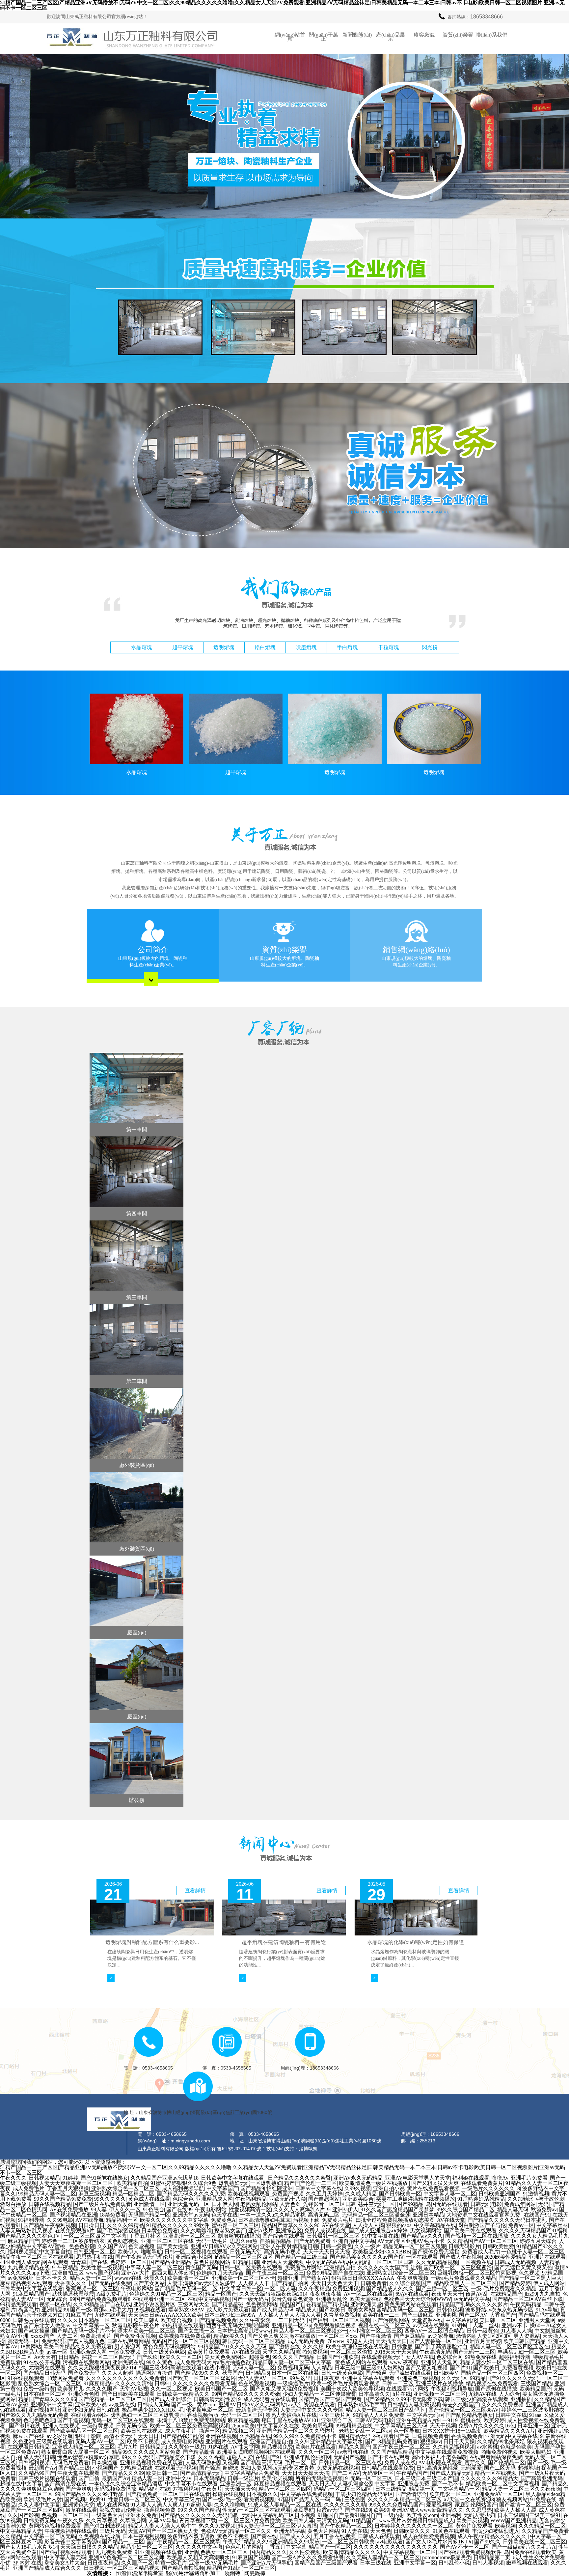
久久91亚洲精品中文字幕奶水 (329, 2441)
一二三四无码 (289, 2320)
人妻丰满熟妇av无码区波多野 (201, 2283)
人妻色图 (290, 2204)
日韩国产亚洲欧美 (338, 2357)
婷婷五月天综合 (538, 2241)
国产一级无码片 (251, 2299)
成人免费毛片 (29, 2188)
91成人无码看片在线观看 (267, 2399)
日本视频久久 (262, 2494)
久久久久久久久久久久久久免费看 (125, 2378)
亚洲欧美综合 (358, 2199)
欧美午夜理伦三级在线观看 (358, 2347)
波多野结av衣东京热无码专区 (499, 2310)
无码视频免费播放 (115, 2489)
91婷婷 (70, 2178)
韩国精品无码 (355, 2436)
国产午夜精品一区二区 (346, 2526)
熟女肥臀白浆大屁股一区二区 (75, 2452)
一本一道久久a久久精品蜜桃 (273, 2215)
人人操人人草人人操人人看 (289, 2315)
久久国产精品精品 (392, 2452)
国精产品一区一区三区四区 (492, 2373)
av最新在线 (122, 2404)
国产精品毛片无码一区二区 (186, 2289)
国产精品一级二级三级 (301, 2257)
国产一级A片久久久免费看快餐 (308, 2557)
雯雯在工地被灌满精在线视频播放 (416, 2199)
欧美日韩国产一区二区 (221, 2389)
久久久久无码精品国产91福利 (533, 2231)
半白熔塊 (347, 647)
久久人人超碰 (118, 2373)
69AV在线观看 (412, 2294)
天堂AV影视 (134, 2389)
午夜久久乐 (70, 2520)
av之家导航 (441, 2336)
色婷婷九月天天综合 (220, 2273)
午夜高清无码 (435, 2352)
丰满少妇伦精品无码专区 (364, 2494)
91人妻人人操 (516, 2331)
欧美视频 (505, 2526)
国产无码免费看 (312, 2241)
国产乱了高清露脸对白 (441, 2347)
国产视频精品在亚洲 (73, 2215)
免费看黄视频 (518, 2368)
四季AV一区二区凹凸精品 (434, 2331)
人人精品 (322, 2368)
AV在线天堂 (451, 2220)
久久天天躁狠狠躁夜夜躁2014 (273, 2294)
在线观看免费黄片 (482, 2183)
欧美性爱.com (422, 2515)
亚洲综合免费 (414, 2484)
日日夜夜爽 (326, 2378)
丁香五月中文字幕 (285, 2547)
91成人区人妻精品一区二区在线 (285, 2505)
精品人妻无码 (513, 2209)
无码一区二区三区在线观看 (123, 2420)
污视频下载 (306, 2220)
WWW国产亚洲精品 (514, 2520)
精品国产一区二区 (330, 2547)
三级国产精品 (536, 2383)
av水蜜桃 (488, 2447)
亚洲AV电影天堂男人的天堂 (418, 2178)
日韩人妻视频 (488, 2563)
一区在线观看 (422, 2257)
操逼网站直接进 (154, 2373)
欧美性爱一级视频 (102, 2267)
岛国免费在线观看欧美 (530, 2552)
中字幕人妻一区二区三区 (154, 2267)
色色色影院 (82, 2246)
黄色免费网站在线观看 (411, 2304)
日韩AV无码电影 (374, 2420)
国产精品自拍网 (290, 2283)
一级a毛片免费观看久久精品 (463, 2278)
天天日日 (148, 2436)
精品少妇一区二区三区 (147, 2547)
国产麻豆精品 (410, 2336)
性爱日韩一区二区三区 (134, 2499)
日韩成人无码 (153, 2404)
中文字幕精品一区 (459, 2489)
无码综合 (57, 2299)
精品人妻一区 (147, 2478)
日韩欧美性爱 (498, 2246)
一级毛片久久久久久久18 (491, 2188)
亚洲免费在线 (128, 2362)
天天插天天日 (391, 2341)
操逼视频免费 (160, 2510)
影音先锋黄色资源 (292, 2299)
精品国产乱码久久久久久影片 (474, 2304)
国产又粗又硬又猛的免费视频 (284, 2389)
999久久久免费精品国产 (396, 2505)
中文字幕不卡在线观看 (191, 2484)
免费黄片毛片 (338, 2220)
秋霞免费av (544, 2209)
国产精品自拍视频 (183, 2568)
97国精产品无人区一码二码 (310, 2499)
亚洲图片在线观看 (227, 2441)
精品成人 (306, 2310)
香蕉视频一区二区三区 (92, 2289)
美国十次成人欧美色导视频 (352, 2389)
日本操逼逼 (104, 2462)
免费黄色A (223, 2220)
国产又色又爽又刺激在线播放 (282, 2336)
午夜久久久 (13, 2178)
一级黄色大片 (107, 2515)
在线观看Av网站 (90, 2415)
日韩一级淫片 (243, 2478)
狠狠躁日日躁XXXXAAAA (363, 2278)
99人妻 (99, 2209)
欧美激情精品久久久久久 (352, 2552)
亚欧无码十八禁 (287, 2199)
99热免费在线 (481, 2357)
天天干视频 (443, 2426)
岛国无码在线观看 (447, 2204)
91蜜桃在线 (468, 2420)
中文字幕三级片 (181, 2499)
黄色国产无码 (201, 2267)
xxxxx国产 (42, 2336)
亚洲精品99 (55, 2310)
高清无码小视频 (282, 2252)
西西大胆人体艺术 (173, 2273)
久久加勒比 (520, 2199)
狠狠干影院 (88, 2436)
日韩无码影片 (464, 2246)
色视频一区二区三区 (65, 2515)
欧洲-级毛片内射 (43, 2499)
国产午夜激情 (376, 2336)
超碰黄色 (259, 2357)
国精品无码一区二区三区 (405, 2310)
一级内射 (394, 2515)
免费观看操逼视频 (335, 2325)
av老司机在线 (353, 2452)
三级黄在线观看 (55, 2441)
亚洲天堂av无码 (191, 2215)
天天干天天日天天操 (327, 2252)
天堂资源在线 (427, 2320)
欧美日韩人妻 (298, 2520)
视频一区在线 (55, 2304)
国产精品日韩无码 (44, 2373)
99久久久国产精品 (293, 2357)
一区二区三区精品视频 (133, 2568)
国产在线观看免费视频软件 (470, 2552)
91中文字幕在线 (380, 2236)
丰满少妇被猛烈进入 (496, 2531)
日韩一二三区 (398, 2383)
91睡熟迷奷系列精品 (481, 2199)
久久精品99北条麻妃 (501, 2441)
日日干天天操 (459, 2441)
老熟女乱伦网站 (259, 2204)
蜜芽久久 (475, 2462)
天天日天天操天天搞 (306, 2473)
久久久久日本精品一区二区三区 (94, 2320)
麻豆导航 (304, 2510)
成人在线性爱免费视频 (429, 2536)
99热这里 (300, 2378)
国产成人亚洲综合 (170, 2399)
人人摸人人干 (254, 2283)
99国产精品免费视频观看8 (100, 2299)
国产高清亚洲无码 (542, 2478)
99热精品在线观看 (183, 2325)
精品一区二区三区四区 (285, 2489)
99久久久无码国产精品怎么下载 (159, 2457)
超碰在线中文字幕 (21, 2484)
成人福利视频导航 (183, 2188)
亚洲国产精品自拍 (271, 2441)
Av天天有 (45, 2357)
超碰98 (230, 2468)
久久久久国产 (102, 2389)
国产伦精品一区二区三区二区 (113, 2399)
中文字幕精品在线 (435, 2225)
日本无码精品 (209, 2478)
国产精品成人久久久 (390, 2289)
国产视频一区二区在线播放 (477, 2236)
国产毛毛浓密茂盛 (118, 2231)
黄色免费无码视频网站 (169, 2347)
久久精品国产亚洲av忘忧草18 (164, 2178)
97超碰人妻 (199, 2505)
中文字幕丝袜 (552, 2225)
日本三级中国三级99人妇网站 (369, 2368)
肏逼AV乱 (477, 2294)
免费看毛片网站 (303, 2267)
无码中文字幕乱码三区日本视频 (279, 2515)
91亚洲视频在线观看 (158, 2552)
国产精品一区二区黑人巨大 (530, 2278)
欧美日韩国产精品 (525, 2341)
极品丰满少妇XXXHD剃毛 (153, 2410)
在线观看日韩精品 (29, 2447)
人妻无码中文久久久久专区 (312, 2410)
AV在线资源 (246, 2352)
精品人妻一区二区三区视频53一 (310, 2331)
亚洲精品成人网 (214, 2199)
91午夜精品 (65, 2267)
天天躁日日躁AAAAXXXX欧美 (165, 2315)
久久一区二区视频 (172, 2389)
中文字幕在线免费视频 (307, 2494)
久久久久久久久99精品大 (489, 2478)
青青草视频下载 (198, 2520)
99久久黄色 (159, 2362)
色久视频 (529, 2273)
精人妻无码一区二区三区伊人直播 (278, 2526)
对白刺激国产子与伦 (482, 2225)
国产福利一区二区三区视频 (339, 2320)
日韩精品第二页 (492, 2557)
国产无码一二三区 (474, 2352)
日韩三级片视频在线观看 (47, 2478)
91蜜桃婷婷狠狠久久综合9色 (183, 2183)
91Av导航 (547, 2310)
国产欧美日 (332, 2310)
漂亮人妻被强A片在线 (291, 2415)
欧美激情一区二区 (188, 2278)
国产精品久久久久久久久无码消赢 (199, 2515)
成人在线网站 (112, 2505)
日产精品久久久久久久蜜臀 (299, 2178)
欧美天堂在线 (366, 2299)
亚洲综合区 (289, 2231)
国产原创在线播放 (496, 2389)
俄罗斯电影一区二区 (210, 2410)
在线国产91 (537, 2215)
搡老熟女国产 (230, 2231)
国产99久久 (487, 2542)
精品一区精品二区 (133, 2194)
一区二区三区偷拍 (351, 2352)
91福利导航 (31, 2220)
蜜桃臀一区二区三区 (235, 2225)
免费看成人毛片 (480, 2252)
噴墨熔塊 (306, 647)
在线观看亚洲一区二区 (159, 2299)
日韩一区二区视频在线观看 (196, 2252)
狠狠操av (431, 2441)
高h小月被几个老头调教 (440, 2457)
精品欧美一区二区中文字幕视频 (502, 2484)
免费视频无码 (293, 2368)
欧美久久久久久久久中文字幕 (174, 2220)
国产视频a (76, 2499)
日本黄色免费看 (160, 2231)
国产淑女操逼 (34, 2331)
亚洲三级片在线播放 (440, 2383)
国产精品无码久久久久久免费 (191, 2194)
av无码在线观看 (431, 2325)
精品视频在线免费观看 (492, 2383)
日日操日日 (92, 2225)
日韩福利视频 (34, 2462)
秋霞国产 (232, 2373)
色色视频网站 (261, 2304)
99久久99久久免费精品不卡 (305, 2436)
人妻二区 (67, 2336)
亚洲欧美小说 (91, 2404)
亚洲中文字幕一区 (415, 2563)
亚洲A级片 (261, 2231)
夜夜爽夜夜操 (326, 2294)
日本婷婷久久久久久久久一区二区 (414, 2526)
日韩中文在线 (511, 2415)
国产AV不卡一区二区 (465, 2547)
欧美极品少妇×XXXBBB (381, 2252)
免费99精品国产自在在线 (335, 2273)
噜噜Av (500, 2178)
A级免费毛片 (112, 2294)
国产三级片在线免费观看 (102, 2204)
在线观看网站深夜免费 (496, 2457)
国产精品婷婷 (515, 2283)
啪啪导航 (151, 2252)
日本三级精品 (391, 2489)
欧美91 (98, 2499)
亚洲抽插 (521, 2399)
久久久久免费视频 (502, 2404)
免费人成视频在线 (325, 2231)
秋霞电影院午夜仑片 (136, 2325)
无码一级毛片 (212, 2241)
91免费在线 (543, 2499)
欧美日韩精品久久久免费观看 (78, 2347)
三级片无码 (113, 2531)
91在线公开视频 (42, 2362)
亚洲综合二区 (337, 2420)
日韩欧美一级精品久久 (183, 2394)
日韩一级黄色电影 (164, 2352)
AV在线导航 (90, 2220)
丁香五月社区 (145, 2236)
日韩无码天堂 (246, 2252)
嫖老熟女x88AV (186, 2310)
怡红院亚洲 (280, 2188)
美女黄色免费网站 (226, 2357)
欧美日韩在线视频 (142, 2431)
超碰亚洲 (288, 2278)
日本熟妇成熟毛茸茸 (361, 2404)
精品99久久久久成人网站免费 (146, 2452)
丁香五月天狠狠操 (68, 2188)
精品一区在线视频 (496, 2473)
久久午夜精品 (314, 2289)
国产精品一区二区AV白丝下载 (528, 2299)
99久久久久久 (110, 2199)
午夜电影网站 (211, 2209)
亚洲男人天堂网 (537, 2320)
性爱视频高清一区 (250, 2209)
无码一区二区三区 (242, 2415)
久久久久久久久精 (345, 2505)
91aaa (535, 2415)
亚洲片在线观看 (547, 2257)
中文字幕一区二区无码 (50, 2536)
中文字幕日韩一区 (241, 2289)
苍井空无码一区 (376, 2204)
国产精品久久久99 (123, 2473)
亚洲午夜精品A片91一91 (424, 2420)
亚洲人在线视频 (61, 2426)
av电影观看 (390, 2542)
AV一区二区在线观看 (368, 2294)
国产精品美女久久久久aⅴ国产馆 (367, 2257)
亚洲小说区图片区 (154, 2304)
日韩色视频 (450, 2310)
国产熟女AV (315, 2278)
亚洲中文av (178, 2478)
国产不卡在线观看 (389, 2457)
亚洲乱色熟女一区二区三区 (216, 2552)
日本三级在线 (376, 2563)
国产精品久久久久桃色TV (31, 2236)
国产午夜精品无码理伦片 (144, 2257)
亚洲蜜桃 (446, 2315)
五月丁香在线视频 (335, 2536)
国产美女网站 (149, 2283)
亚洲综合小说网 (194, 2257)
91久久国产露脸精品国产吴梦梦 (397, 2209)
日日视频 (94, 2568)
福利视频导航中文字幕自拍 (39, 2252)
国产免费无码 (84, 2373)
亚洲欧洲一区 (236, 2484)
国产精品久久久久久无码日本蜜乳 (507, 2220)
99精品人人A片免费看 (379, 2415)
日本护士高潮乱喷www (244, 2331)
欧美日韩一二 (162, 2473)
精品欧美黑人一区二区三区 (465, 2283)
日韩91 (162, 2383)
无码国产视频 (349, 2457)
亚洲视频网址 (44, 2410)
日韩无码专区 (132, 2426)
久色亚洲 (23, 2441)
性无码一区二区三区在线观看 (257, 2510)
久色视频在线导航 (99, 2536)
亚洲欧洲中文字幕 (52, 2404)
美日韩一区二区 (498, 2320)
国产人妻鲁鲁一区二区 (436, 2341)
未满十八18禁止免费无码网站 (191, 2420)
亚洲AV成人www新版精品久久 (427, 2510)
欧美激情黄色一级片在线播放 (374, 2183)
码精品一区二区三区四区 (244, 2257)
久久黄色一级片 (187, 2447)
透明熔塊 (224, 647)
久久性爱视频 (305, 2552)
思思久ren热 (244, 2241)
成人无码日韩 (39, 2457)
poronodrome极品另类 (447, 2557)
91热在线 (218, 2447)
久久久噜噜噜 (196, 2231)
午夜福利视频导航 (452, 2389)
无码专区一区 (378, 2473)
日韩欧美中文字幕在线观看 (233, 2178)
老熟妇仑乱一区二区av (365, 2431)
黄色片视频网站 (212, 2262)
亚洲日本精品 (428, 2215)
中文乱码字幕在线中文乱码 (338, 2262)
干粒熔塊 (389, 647)
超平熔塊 (183, 647)
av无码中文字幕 (472, 2299)
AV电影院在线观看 (440, 2462)
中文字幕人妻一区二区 (450, 2194)
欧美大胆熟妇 (536, 2452)
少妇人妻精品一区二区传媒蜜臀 (319, 2394)
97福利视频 (186, 2489)
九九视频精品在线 (29, 2267)
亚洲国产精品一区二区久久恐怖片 (296, 2431)
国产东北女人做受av (47, 2325)
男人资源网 (127, 2347)
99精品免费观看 (18, 2304)
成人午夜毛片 (181, 2431)
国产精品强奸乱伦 (182, 2436)
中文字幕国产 (222, 2188)
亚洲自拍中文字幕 (354, 2241)
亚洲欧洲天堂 (366, 2304)
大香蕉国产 (503, 2315)
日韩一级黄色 (336, 2246)
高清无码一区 (23, 2341)
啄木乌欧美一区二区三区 (147, 2331)
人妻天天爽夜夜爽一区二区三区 (77, 2183)
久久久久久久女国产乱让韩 (390, 2267)
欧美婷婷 (494, 2420)
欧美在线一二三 (381, 2315)
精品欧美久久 (229, 2336)
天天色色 (381, 2531)
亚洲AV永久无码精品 (358, 2178)
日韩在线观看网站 (128, 2341)
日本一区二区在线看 (295, 2373)
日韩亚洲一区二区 (94, 2252)
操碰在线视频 (228, 2494)
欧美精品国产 (535, 2389)
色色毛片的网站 (244, 2547)
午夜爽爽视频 (413, 2278)
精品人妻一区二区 (91, 2278)
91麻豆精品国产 (31, 2294)
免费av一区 (521, 2225)
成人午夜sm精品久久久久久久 (493, 2536)
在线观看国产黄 (391, 2436)
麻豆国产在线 (29, 2436)
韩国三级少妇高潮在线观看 (170, 2368)
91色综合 (153, 2209)
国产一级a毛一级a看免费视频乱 (239, 2499)
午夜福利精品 (251, 2199)
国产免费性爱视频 (135, 2336)
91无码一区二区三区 (369, 2478)
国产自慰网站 (324, 2199)
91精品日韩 (246, 2262)
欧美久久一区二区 (181, 2357)
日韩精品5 (257, 2373)
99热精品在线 (137, 2468)
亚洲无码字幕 (289, 2531)
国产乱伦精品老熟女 (469, 2415)
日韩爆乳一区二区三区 (333, 2236)
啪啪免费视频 (312, 2352)
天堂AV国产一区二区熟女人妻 (163, 2531)
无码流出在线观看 (410, 2373)
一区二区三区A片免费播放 (249, 2520)
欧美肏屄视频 (317, 2426)
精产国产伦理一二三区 (311, 2183)
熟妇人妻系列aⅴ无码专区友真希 (278, 2468)
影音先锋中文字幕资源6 (72, 2542)
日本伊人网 (225, 2204)
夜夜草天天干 (447, 2294)
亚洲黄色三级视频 (418, 2378)
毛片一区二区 (301, 2462)
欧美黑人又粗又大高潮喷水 (198, 2557)
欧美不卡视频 (143, 2441)
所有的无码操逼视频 (319, 2478)
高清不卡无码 (120, 2436)
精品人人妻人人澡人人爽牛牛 (162, 2526)
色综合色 (183, 2199)
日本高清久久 (374, 2394)
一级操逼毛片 (293, 2383)
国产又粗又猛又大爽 (435, 2183)
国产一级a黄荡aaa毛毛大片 (101, 2310)
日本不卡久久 (52, 2278)
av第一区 (57, 2352)
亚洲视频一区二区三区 (440, 2394)
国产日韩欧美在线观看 (128, 2394)
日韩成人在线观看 (379, 2536)
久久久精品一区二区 (542, 2526)
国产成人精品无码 (272, 2310)
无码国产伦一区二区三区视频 (186, 2341)
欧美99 (381, 2510)
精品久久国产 (354, 2447)
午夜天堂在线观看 (78, 2473)
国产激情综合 (411, 2494)
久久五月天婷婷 (324, 2194)
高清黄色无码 (332, 2520)
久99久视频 (358, 2188)
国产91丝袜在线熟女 (104, 2178)
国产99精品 (410, 2204)
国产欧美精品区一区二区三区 (84, 2431)
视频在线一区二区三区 (384, 2325)
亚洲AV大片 (135, 2273)
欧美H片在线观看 (316, 2447)
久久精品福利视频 (454, 2447)
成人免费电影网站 (182, 2441)
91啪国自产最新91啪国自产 (349, 2515)
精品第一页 (422, 2489)
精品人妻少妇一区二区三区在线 (497, 2362)
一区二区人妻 (280, 2289)
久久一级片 (367, 2246)
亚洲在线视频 (221, 2436)
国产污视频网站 (391, 2320)
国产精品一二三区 (123, 2542)
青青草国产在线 (89, 2262)
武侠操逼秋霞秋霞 (73, 2294)
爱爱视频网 (439, 2505)
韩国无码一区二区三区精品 (254, 2341)
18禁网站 (31, 2347)
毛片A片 (127, 2447)
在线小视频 (217, 2368)
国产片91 (460, 2368)
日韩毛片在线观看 (34, 2320)
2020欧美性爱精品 (505, 2257)
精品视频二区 (238, 2431)
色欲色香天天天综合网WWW (417, 2299)
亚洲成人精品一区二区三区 (84, 2447)
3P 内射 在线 (27, 2563)
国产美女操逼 (173, 2246)
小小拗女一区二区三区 (376, 2331)
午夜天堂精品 (238, 2542)
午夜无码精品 (526, 2304)
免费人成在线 (400, 2462)
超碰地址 (528, 2468)
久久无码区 (454, 2378)
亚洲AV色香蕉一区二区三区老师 (126, 2557)
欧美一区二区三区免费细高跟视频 (189, 2426)
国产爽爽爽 (79, 2489)
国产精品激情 (199, 2452)
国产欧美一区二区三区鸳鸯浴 (458, 2267)
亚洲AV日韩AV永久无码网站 (224, 2246)
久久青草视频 (102, 2520)
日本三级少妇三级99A (230, 2315)
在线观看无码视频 (176, 2468)
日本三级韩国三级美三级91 (529, 2515)
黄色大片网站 (323, 2531)
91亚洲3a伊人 (343, 2209)
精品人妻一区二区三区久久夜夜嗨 (522, 2489)
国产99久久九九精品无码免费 (34, 2415)
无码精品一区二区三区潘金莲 (376, 2215)
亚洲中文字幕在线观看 (368, 2378)
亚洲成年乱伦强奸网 (308, 2457)
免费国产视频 (288, 2194)
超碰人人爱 (240, 2457)
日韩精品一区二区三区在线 (350, 2462)
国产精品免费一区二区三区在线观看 (168, 2494)
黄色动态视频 (123, 2241)
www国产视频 (102, 2273)
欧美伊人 (128, 2252)
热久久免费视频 (217, 2526)
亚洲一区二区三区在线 (167, 2241)
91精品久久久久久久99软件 (178, 2225)
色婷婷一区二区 (128, 2262)
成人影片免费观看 (228, 2310)
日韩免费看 (374, 2283)
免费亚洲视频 (348, 2289)
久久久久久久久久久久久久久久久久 (395, 2547)
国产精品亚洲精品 (170, 2262)
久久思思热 (479, 2510)
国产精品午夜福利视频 (50, 2225)
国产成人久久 (295, 2536)
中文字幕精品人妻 (21, 2531)
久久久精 (313, 2347)
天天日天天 (322, 2484)
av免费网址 (21, 2278)
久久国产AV (112, 2246)
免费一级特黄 (39, 2389)
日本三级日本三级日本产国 (426, 2478)
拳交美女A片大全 (65, 2563)
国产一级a (183, 2404)
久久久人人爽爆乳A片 (299, 2209)
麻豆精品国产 (23, 2241)
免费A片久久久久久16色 (487, 2426)
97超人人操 (360, 2341)
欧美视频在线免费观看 (185, 2336)
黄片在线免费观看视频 (433, 2188)
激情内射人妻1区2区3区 (484, 2336)
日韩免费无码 (39, 2520)
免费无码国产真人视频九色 (73, 2341)
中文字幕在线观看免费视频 (447, 2452)
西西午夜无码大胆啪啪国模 (238, 2325)
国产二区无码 (500, 2468)
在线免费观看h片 (75, 2231)
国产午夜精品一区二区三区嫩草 (183, 2542)
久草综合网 (133, 2520)
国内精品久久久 (268, 2552)
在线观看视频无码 (382, 2357)
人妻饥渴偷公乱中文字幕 (366, 2484)
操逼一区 (209, 2431)
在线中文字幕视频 (209, 2299)
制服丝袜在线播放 (239, 2236)
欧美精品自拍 (132, 2183)
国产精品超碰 (228, 2304)
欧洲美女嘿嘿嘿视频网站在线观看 (256, 2452)
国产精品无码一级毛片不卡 (84, 2331)
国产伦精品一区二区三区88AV (464, 2410)
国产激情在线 (284, 2347)
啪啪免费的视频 (499, 2452)
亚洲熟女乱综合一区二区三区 (401, 2273)
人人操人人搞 (368, 2225)
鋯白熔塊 (265, 647)
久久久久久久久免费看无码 (204, 2383)
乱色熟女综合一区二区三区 (50, 2383)
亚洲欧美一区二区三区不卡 (243, 2278)
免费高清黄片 (96, 2336)
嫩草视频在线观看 (527, 2563)
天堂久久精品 (278, 2352)
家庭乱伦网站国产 (476, 2505)
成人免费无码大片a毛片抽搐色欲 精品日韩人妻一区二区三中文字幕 (254, 2362)
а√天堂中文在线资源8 (469, 2499)
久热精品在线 (255, 2436)
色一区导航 (407, 2431)
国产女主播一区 (196, 2331)
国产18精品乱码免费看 (392, 2441)
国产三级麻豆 (418, 2315)
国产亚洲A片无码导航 (266, 2563)
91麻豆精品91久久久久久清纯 (118, 2383)
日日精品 (69, 2357)
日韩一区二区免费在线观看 (251, 2267)
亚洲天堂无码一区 (188, 2204)
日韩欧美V (446, 2373)
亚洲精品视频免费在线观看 (151, 2462)
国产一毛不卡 (447, 2484)
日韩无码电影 (486, 2204)
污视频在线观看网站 (86, 2362)
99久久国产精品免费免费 (63, 2199)
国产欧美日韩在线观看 (470, 2231)
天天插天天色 (240, 2489)
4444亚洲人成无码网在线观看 (34, 2262)
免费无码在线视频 (338, 2468)
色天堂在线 (225, 2215)
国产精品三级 (74, 2468)
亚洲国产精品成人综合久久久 (47, 2568)
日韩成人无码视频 (515, 2262)
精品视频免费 (277, 2447)
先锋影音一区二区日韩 (329, 2204)
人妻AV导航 (163, 2520)
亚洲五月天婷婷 (483, 2341)
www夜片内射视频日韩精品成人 (417, 2520)
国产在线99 (179, 2209)
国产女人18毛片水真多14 (29, 2547)
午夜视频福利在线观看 (71, 2531)
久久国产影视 (23, 2515)
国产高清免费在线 (66, 2484)
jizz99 (531, 2294)
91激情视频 (536, 2194)
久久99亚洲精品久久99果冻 (288, 2542)
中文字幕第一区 (91, 2325)
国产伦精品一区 (506, 2462)
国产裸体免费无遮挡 (436, 2252)
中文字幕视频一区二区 (410, 2552)
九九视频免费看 (114, 2552)
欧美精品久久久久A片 (509, 2431)
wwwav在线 (128, 2278)
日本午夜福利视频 (144, 2536)
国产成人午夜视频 (461, 2257)
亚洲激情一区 (149, 2204)
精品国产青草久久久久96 (290, 2225)
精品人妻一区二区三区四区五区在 (509, 2347)
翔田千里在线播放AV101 (290, 2420)
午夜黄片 (212, 2489)
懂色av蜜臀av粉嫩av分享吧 (88, 2457)
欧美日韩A (146, 2320)
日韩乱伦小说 (454, 2563)
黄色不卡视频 (233, 2536)
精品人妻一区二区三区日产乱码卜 (386, 2410)
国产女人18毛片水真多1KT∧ (439, 2542)
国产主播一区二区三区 (442, 2289)
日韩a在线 (108, 2410)
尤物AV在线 (482, 2394)
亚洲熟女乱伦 (332, 2299)
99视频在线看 (150, 2310)
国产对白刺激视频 (105, 2526)
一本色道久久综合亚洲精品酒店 (126, 2484)
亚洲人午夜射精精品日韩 (289, 2246)
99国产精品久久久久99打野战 (89, 2494)
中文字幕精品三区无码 (401, 2426)
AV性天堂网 (245, 2447)
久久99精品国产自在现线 (102, 2304)
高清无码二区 (324, 2215)
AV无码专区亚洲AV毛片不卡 (411, 2241)
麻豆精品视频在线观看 (26, 2283)
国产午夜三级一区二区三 (275, 2273)
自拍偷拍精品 (276, 2241)
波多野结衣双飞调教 (191, 2536)
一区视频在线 (476, 2262)
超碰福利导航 (515, 2357)
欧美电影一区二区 (450, 2494)
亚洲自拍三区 (68, 2273)
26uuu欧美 (243, 2426)
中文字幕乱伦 (461, 2320)
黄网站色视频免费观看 (55, 2526)
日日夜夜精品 (103, 2563)
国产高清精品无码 (201, 2473)
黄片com (207, 2404)
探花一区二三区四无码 (108, 2357)
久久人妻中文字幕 (39, 2505)
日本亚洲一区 (533, 2426)
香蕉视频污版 (203, 2415)
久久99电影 (60, 2220)
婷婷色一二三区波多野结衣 (73, 2241)
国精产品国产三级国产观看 (330, 2399)
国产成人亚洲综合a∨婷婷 (378, 2231)
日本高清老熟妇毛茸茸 (264, 2220)
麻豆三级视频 (94, 2194)
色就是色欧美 (516, 2447)
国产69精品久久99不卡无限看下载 (403, 2399)
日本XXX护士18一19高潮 (452, 2431)
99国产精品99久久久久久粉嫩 (246, 2394)
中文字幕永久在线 (278, 2426)
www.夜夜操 (404, 2362)
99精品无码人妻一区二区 (47, 2194)
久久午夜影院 (255, 2320)
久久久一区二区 (316, 2452)
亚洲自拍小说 (389, 2188)
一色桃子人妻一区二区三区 (533, 2252)
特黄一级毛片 (171, 2563)
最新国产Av (42, 2468)
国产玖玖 (147, 2357)
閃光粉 (430, 647)
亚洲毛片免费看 (529, 2178)
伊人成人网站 (549, 2283)
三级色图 (355, 2499)
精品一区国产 (221, 2294)
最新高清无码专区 (257, 2410)
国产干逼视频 (73, 2420)
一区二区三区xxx (338, 2336)
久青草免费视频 (342, 2315)
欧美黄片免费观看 (208, 2352)
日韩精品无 (153, 2447)
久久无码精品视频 (437, 2262)
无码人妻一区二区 (254, 2368)
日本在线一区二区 (44, 2394)
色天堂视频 (141, 2246)
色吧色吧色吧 (39, 2420)
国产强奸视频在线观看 (66, 2552)
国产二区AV (473, 2315)
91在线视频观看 (26, 2378)
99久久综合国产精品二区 (466, 2209)
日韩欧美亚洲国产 (500, 2194)
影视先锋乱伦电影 (121, 2510)
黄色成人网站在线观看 (361, 2362)
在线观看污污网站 (407, 2389)
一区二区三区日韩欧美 (348, 2542)
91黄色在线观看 (451, 2531)
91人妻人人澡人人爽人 (157, 2505)
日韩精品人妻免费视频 (414, 2404)
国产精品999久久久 (197, 2373)
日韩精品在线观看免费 (388, 2468)
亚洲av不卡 (515, 2325)
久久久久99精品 (125, 2225)
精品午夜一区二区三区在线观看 (37, 2257)
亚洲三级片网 (335, 2415)
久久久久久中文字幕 (199, 2547)
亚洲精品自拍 (340, 2267)
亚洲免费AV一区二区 (499, 2494)
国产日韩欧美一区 (400, 2194)
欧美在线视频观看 (249, 2194)
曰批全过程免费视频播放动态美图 (395, 2220)
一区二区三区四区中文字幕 (95, 2236)
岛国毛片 (29, 2310)
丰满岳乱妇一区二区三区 (527, 2352)
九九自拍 (550, 2294)
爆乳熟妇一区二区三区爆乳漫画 (148, 2415)
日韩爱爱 (402, 2347)
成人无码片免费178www (316, 2341)
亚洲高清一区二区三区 (189, 2236)
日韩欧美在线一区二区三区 (534, 2542)
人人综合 (509, 2394)
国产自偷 (89, 2478)
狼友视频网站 (512, 2499)
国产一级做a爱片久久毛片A (524, 2547)
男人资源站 (527, 2336)
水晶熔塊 (142, 647)
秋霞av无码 (329, 2510)
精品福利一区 (122, 2220)
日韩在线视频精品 (50, 2204)
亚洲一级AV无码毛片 (214, 2563)
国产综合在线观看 (284, 2236)
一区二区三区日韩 (393, 2262)
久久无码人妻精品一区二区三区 (383, 2557)
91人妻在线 (355, 2531)
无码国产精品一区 (149, 2215)
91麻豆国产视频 (251, 2557)
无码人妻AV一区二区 (263, 2378)
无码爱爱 (471, 2468)
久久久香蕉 (211, 2457)
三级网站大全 (194, 2304)
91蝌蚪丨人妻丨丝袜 (475, 2325)
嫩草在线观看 (81, 2510)
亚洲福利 (451, 2515)
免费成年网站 (520, 2204)
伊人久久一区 (125, 2209)
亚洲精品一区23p (291, 2325)
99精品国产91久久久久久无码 (232, 2347)
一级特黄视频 (98, 2426)
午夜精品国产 (412, 2473)
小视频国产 (105, 2468)
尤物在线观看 (110, 2315)
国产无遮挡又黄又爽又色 (523, 2267)
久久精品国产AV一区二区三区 (482, 2241)
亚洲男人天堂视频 (283, 2262)
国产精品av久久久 (422, 2236)
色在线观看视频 (257, 2383)
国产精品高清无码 (261, 2462)
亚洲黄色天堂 (78, 2505)
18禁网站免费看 (65, 2378)
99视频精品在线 (354, 2426)
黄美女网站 (361, 2310)
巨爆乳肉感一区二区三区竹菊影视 (477, 2273)
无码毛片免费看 (70, 2462)
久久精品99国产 (37, 2473)
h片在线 (402, 2394)
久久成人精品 (361, 2194)
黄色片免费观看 (474, 2526)
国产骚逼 (376, 2373)
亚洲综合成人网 (88, 2352)
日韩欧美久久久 (412, 2531)
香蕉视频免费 (467, 2436)
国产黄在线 (264, 2536)
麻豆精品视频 (243, 2420)
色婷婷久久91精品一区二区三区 (166, 2294)
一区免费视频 (125, 2352)
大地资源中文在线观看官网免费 (484, 2215)
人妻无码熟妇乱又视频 (26, 2231)
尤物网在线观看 (47, 2368)
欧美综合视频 (176, 2320)
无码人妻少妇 (479, 2515)
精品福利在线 (154, 2489)
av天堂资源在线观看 (312, 2404)
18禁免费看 (113, 2215)
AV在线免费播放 (69, 2209)
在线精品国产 (506, 2294)
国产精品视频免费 (216, 2320)
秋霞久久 (154, 2278)
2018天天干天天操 (396, 2352)
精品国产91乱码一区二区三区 (241, 2568)
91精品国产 (364, 2520)
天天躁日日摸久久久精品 (89, 2547)
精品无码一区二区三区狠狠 (415, 2246)
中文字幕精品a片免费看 (252, 2473)
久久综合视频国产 (410, 2283)
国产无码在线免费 (110, 2283)
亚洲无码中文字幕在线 (511, 2436)
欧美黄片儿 (70, 2389)
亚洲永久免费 (141, 2515)
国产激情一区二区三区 (526, 2505)
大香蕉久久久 (71, 2283)
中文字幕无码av (425, 2415)
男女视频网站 (426, 2231)
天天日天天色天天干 (335, 2283)
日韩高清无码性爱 (215, 2399)
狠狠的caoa (399, 2225)
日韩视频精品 (44, 2178)
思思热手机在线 (95, 2257)
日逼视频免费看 (430, 2436)
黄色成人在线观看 (149, 2199)
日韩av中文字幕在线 (319, 2188)
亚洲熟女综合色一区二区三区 (125, 2188)
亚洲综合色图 (84, 2394)
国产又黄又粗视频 (426, 2368)
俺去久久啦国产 (461, 2404)
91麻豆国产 (79, 2315)
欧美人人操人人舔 (515, 2510)
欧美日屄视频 (472, 2520)
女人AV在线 (420, 2357)
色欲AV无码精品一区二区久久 (236, 2531)
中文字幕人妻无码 (65, 2557)
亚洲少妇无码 (78, 2410)
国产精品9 (252, 2188)
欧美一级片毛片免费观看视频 (345, 2383)
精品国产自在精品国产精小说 (314, 2304)
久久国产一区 (137, 2563)
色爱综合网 (449, 2357)
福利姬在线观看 (471, 2178)
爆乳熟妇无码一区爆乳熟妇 (250, 2183)
